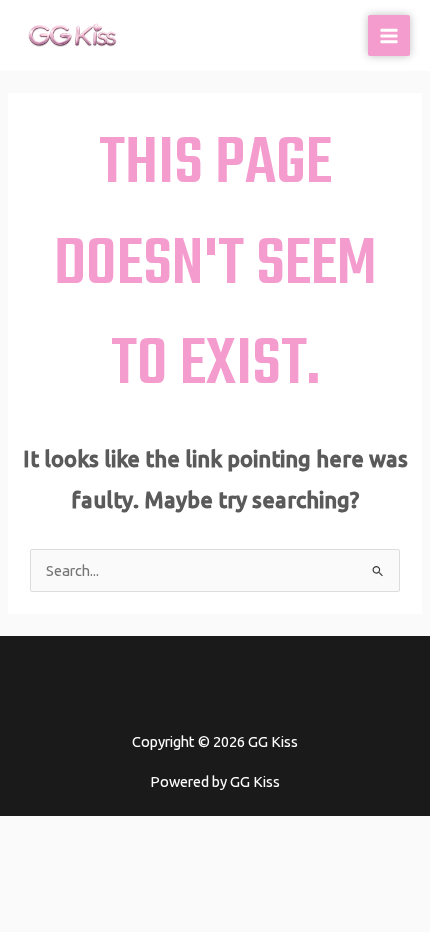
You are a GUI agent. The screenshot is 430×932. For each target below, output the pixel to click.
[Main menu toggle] (389, 36)
